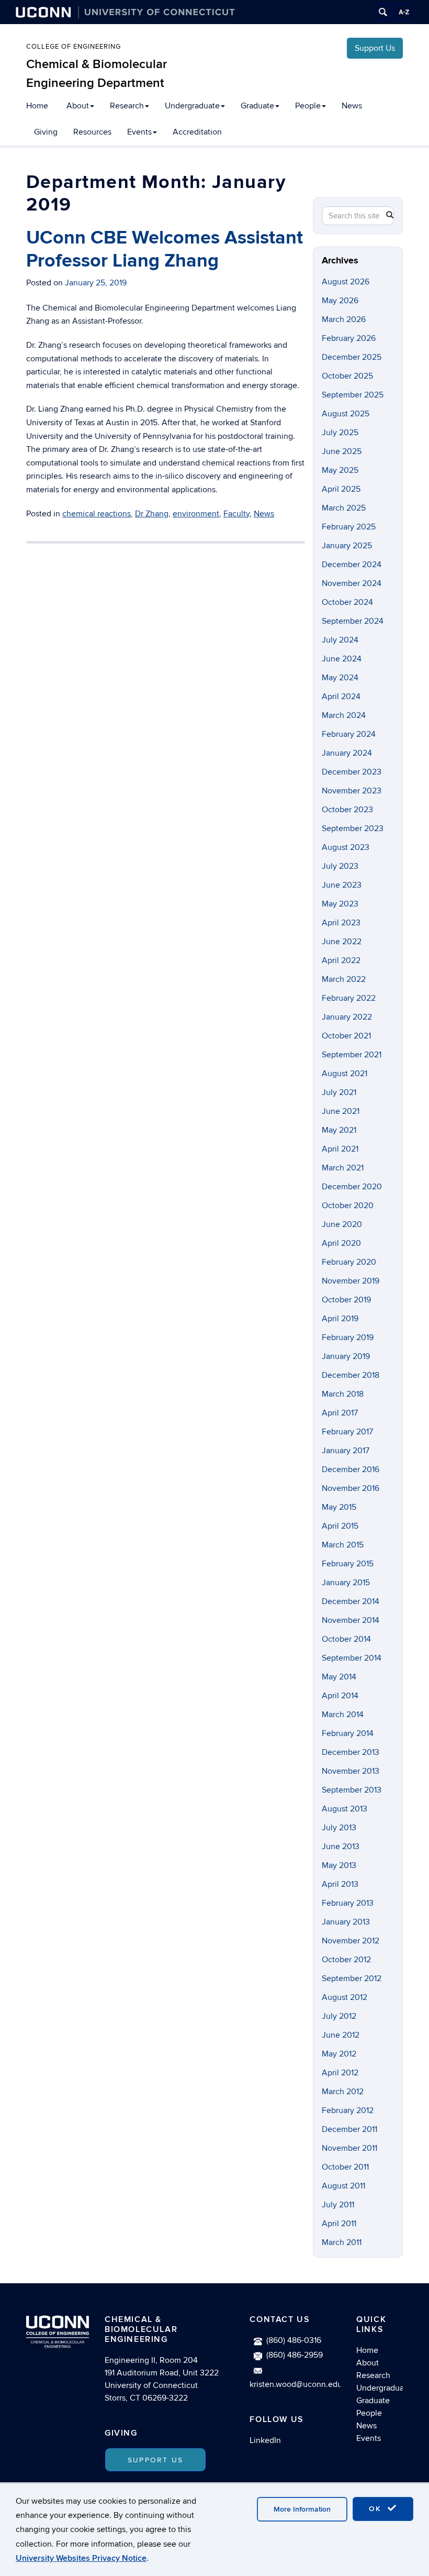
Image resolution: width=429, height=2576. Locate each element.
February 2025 (349, 527)
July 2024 (340, 640)
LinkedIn (265, 2440)
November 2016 (351, 1488)
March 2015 (343, 1545)
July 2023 (340, 866)
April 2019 (340, 1319)
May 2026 (340, 301)
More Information (302, 2509)
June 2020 (342, 1224)
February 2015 (348, 1564)
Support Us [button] (155, 2460)
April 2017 (340, 1413)
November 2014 (351, 1620)
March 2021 (343, 1168)
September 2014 (352, 1658)
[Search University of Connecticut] (383, 12)
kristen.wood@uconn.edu (296, 2384)
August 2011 (343, 2186)
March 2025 (344, 508)
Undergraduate (192, 106)
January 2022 (347, 1017)
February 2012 (348, 2110)
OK (377, 2509)
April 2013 (340, 1884)
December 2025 (352, 357)
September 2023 (353, 828)
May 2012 (339, 2054)
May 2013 (339, 1865)
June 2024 (342, 659)
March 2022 (344, 979)
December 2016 (351, 1469)
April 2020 (341, 1243)
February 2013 (348, 1903)
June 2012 (341, 2035)
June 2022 (342, 942)
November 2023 (352, 791)
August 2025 (346, 414)
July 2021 (339, 1092)
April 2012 (340, 2073)
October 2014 (346, 1639)
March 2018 (343, 1394)
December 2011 (349, 2129)
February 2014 (348, 1733)
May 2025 (340, 470)
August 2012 (345, 1997)
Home (37, 106)
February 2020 (349, 1262)
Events (139, 132)
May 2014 (339, 1677)
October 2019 (346, 1300)
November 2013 (351, 1771)
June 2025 (342, 451)
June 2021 (341, 1111)
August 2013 (345, 1809)
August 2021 (345, 1074)
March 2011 (342, 2242)
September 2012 (352, 1978)
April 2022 (341, 960)
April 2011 (339, 2224)
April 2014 (340, 1696)
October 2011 (345, 2167)
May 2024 (340, 678)
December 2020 (352, 1187)
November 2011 (349, 2148)
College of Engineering (74, 47)
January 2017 (346, 1451)
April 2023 (341, 923)
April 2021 (340, 1149)
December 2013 (351, 1752)
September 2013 (352, 1790)
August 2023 (346, 847)
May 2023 (340, 904)
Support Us (375, 48)
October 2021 (346, 1036)
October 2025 (347, 376)
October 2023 (347, 810)
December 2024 (352, 565)
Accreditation (197, 132)
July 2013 (339, 1828)
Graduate (257, 106)
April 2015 (340, 1526)
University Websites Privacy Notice (81, 2558)
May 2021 (339, 1130)
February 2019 (348, 1337)
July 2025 (340, 433)
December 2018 (351, 1375)
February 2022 (349, 998)
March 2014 (343, 1715)
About (78, 106)
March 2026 (344, 319)
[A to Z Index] (404, 12)
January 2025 (347, 546)
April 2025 (341, 489)
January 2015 (346, 1583)
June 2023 (342, 885)
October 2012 (346, 1960)
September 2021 (352, 1055)
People (308, 106)
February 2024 (349, 734)
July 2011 (338, 2205)
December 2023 (352, 772)
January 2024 (347, 753)
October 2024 (347, 602)
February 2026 (349, 338)
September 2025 (353, 395)
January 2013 (346, 1922)
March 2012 (343, 2092)
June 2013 (341, 1847)
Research (127, 106)
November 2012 (351, 1941)
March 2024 (344, 715)
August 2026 (346, 282)
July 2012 (339, 2016)
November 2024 (352, 583)
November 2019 (351, 1281)
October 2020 (348, 1206)
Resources (92, 132)
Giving (46, 132)
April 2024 (341, 696)
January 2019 (346, 1356)
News (352, 106)
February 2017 (347, 1432)
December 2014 (351, 1601)
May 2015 (339, 1507)
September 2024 (353, 621)
